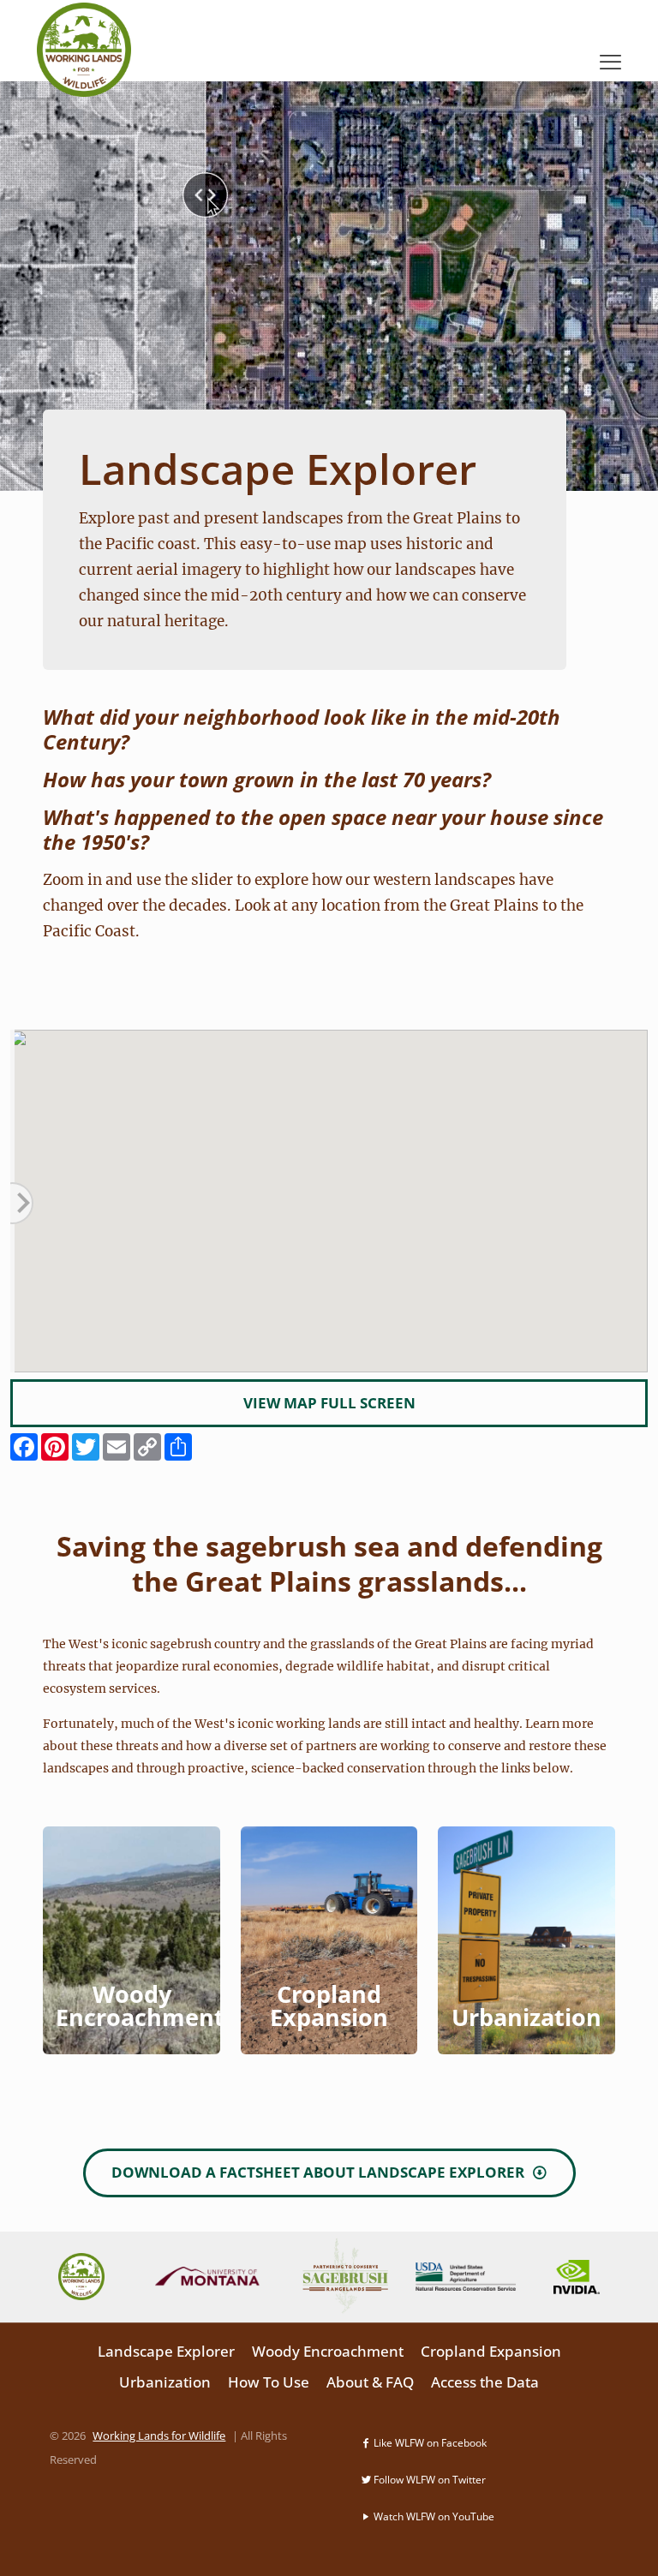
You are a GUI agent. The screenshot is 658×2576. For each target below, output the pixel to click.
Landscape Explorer (166, 2351)
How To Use (269, 2382)
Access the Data (485, 2382)
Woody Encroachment (328, 2351)
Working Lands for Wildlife (159, 2436)
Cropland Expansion (491, 2351)
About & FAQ (370, 2382)
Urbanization (165, 2382)
